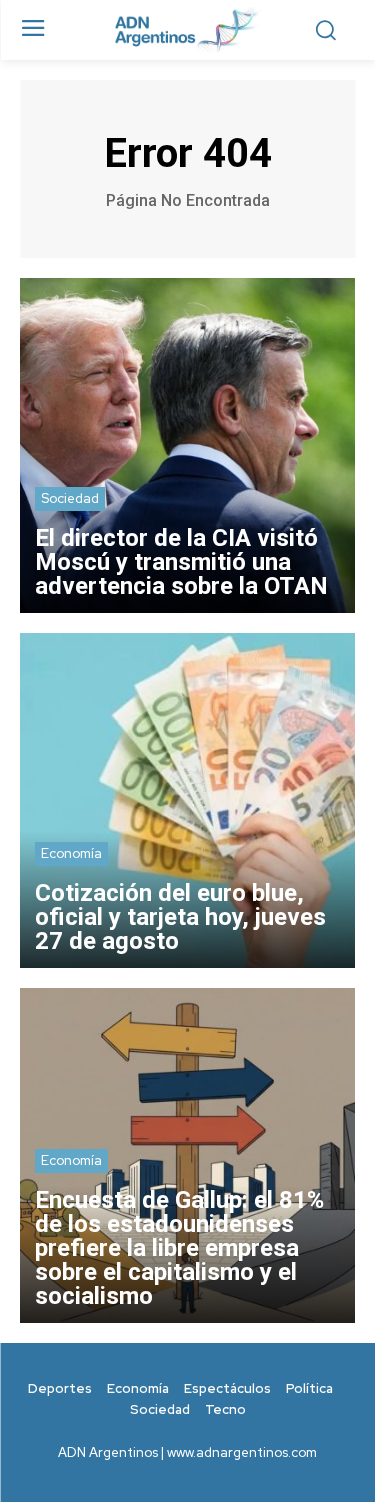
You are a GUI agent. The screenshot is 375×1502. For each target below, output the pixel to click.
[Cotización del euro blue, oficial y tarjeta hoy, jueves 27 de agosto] (187, 800)
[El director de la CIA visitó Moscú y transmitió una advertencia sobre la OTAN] (187, 445)
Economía (71, 853)
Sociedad (70, 498)
